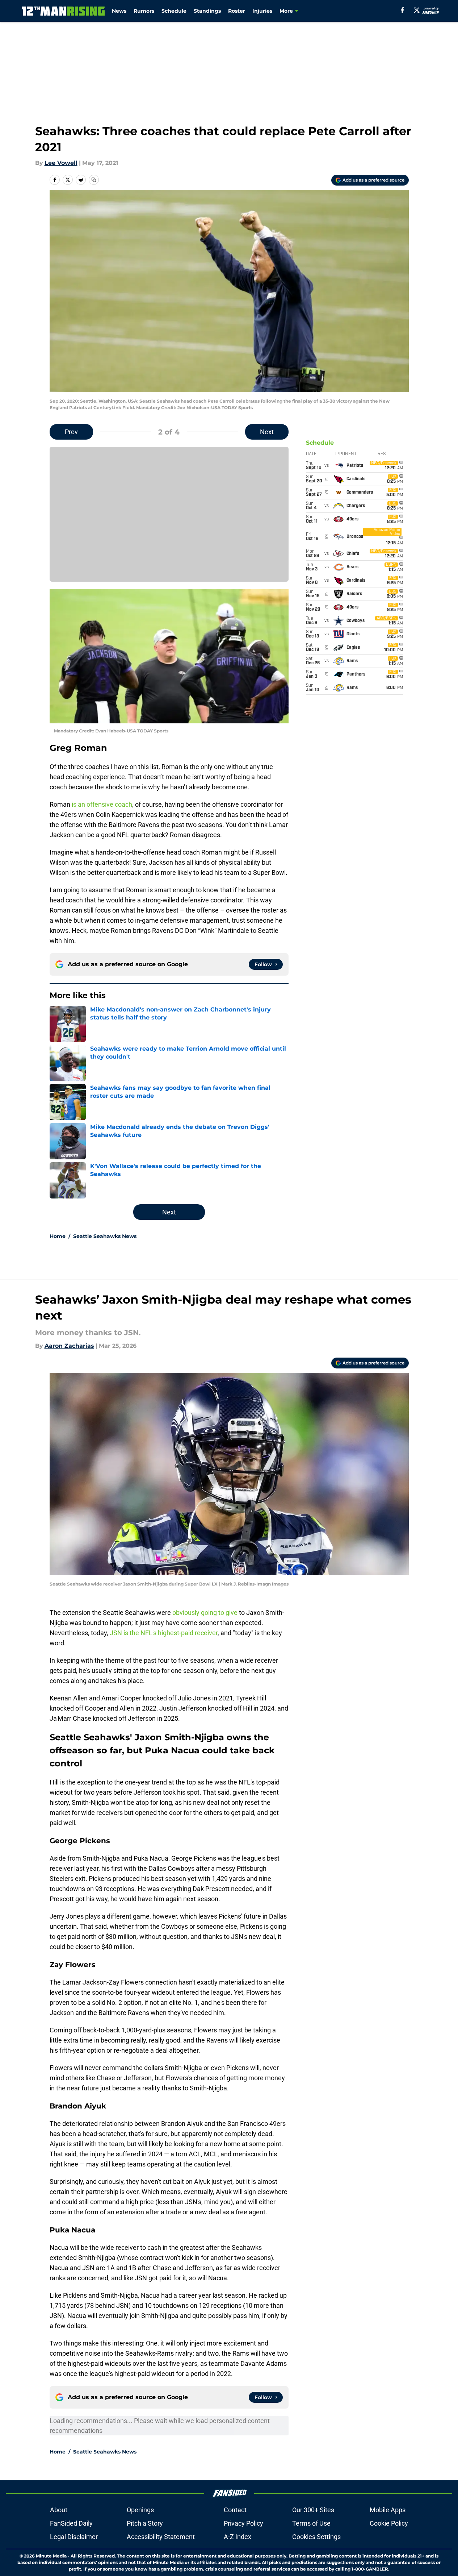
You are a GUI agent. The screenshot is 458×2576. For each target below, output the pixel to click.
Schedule (174, 11)
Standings (207, 11)
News (119, 11)
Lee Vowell (61, 163)
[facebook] (402, 10)
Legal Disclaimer (74, 2537)
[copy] (94, 180)
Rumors (144, 11)
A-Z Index (238, 2537)
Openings (140, 2510)
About (59, 2510)
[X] (417, 10)
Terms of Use (311, 2523)
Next (267, 432)
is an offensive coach (102, 804)
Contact (235, 2510)
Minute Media (51, 2556)
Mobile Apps (388, 2510)
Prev (71, 432)
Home (58, 1236)
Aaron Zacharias (69, 1346)
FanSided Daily (71, 2523)
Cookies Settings (316, 2537)
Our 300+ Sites (313, 2510)
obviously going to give (205, 1613)
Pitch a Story (145, 2523)
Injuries (262, 11)
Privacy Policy (243, 2523)
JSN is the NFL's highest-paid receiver (164, 1633)
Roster (237, 11)
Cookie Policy (389, 2523)
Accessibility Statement (161, 2537)
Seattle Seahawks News (105, 1236)
